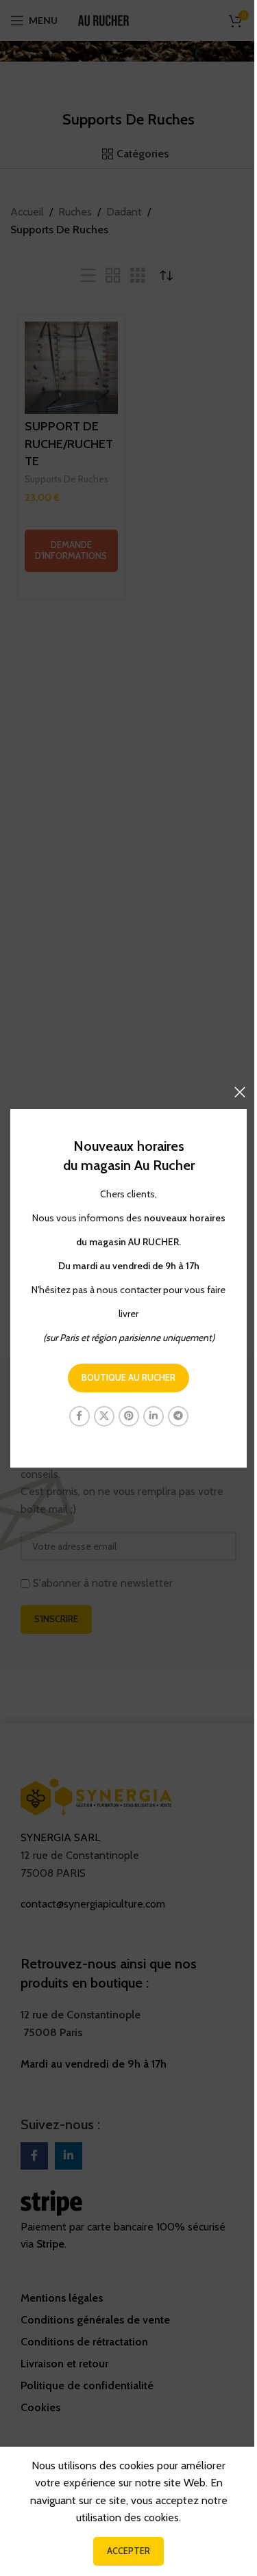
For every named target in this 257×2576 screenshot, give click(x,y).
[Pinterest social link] (129, 1416)
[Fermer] (240, 1092)
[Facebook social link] (79, 1416)
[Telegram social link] (178, 1416)
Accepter (128, 2551)
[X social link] (104, 1416)
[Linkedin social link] (154, 1416)
